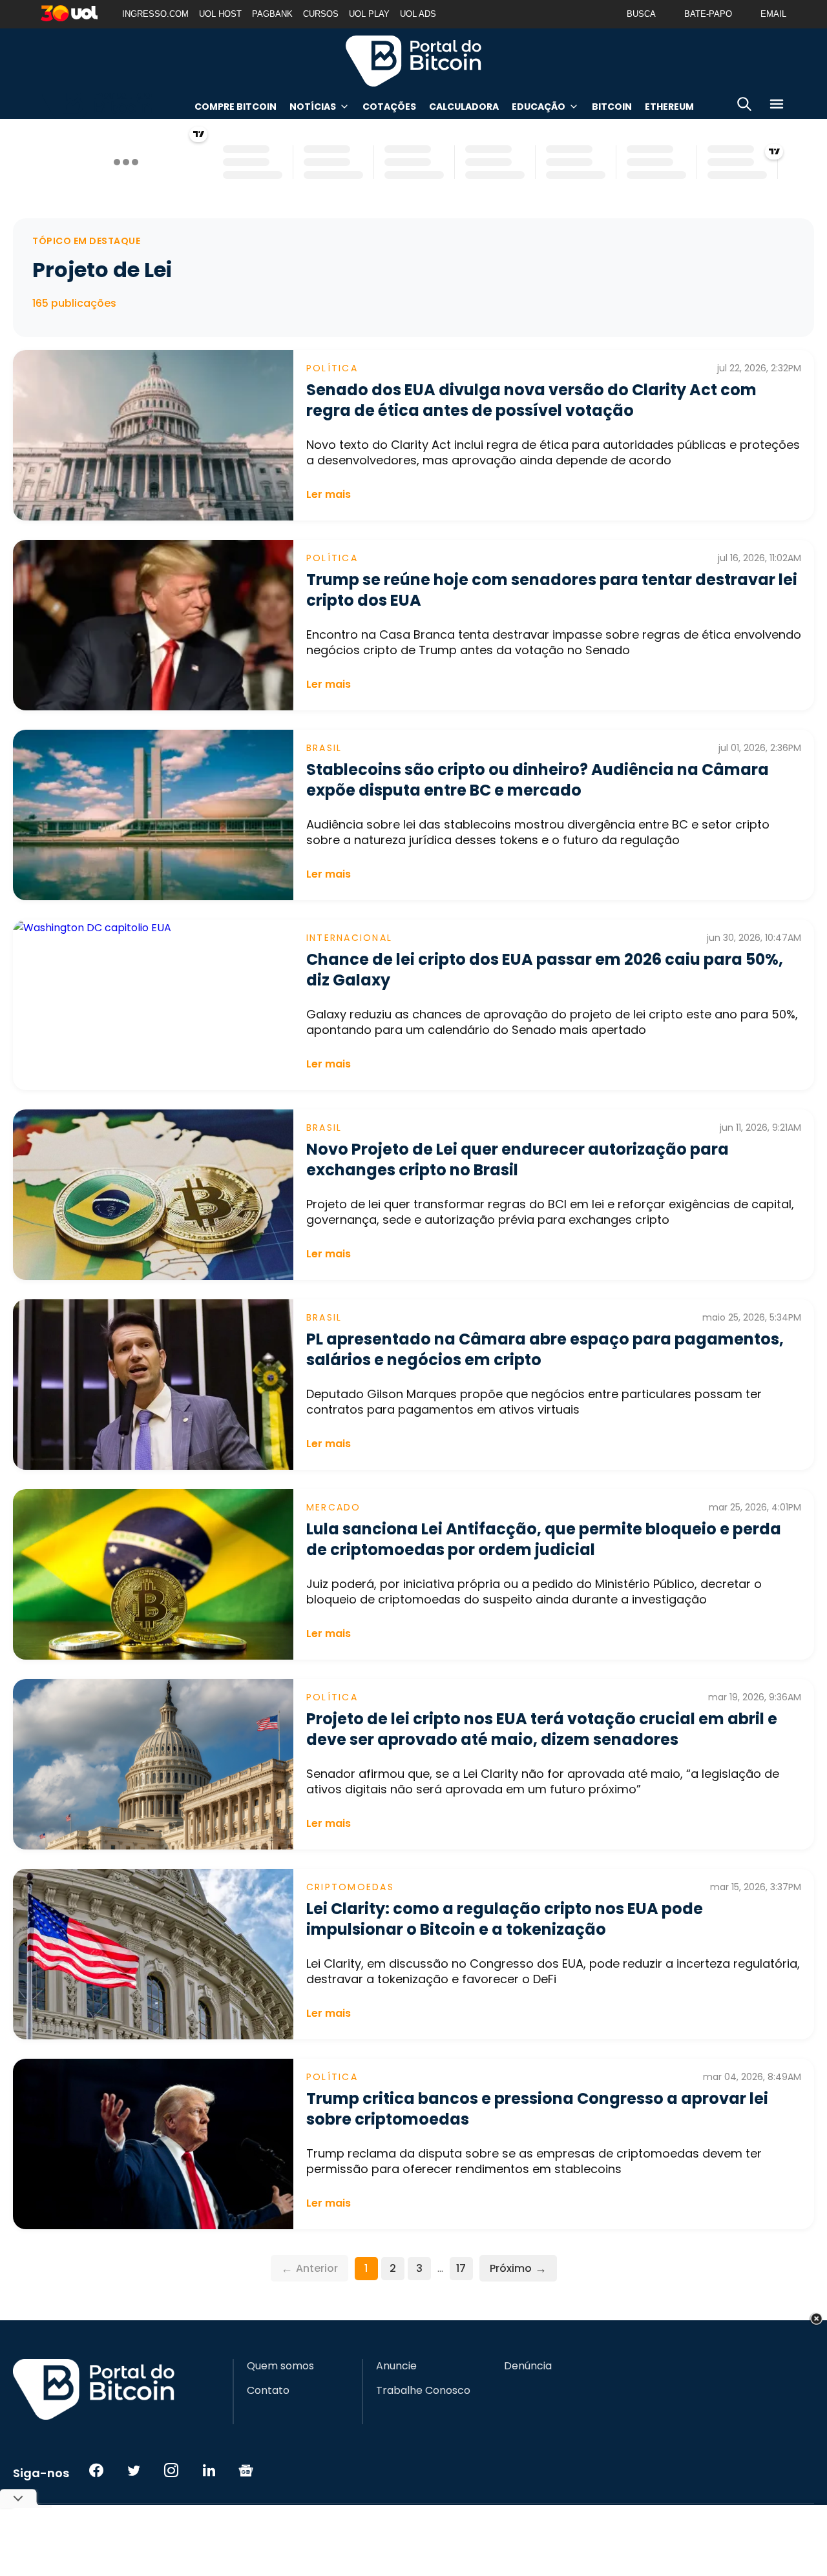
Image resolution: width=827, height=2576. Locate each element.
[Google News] (246, 2470)
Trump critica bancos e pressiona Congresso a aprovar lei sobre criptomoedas (537, 2109)
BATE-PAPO (708, 14)
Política (332, 368)
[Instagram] (171, 2470)
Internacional (349, 938)
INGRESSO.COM (155, 14)
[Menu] (777, 106)
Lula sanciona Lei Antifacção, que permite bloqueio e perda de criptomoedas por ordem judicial (544, 1539)
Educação (539, 107)
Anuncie (396, 2366)
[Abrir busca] (744, 106)
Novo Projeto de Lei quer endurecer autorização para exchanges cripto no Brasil (518, 1159)
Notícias (313, 107)
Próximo (518, 2268)
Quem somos (280, 2366)
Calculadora (464, 107)
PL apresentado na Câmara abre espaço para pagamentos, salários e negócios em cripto (545, 1349)
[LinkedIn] (209, 2470)
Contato (268, 2391)
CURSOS (321, 14)
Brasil (324, 748)
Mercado (334, 1507)
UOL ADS (418, 14)
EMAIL (773, 14)
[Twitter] (134, 2470)
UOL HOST (220, 14)
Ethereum (669, 107)
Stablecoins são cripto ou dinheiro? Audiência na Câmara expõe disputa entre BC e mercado (538, 780)
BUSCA (641, 14)
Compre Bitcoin (236, 107)
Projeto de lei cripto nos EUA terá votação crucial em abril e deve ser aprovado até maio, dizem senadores (542, 1729)
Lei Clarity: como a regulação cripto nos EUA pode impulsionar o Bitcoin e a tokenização (505, 1919)
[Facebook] (96, 2470)
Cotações (389, 107)
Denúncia (528, 2366)
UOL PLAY (369, 14)
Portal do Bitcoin (413, 61)
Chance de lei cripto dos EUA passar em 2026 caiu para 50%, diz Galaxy (545, 970)
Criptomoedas (350, 1887)
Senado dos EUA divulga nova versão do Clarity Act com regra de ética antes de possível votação (531, 400)
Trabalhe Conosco (423, 2391)
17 (461, 2268)
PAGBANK (272, 14)
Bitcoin (612, 107)
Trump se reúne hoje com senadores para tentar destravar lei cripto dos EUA (552, 590)
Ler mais (329, 494)
